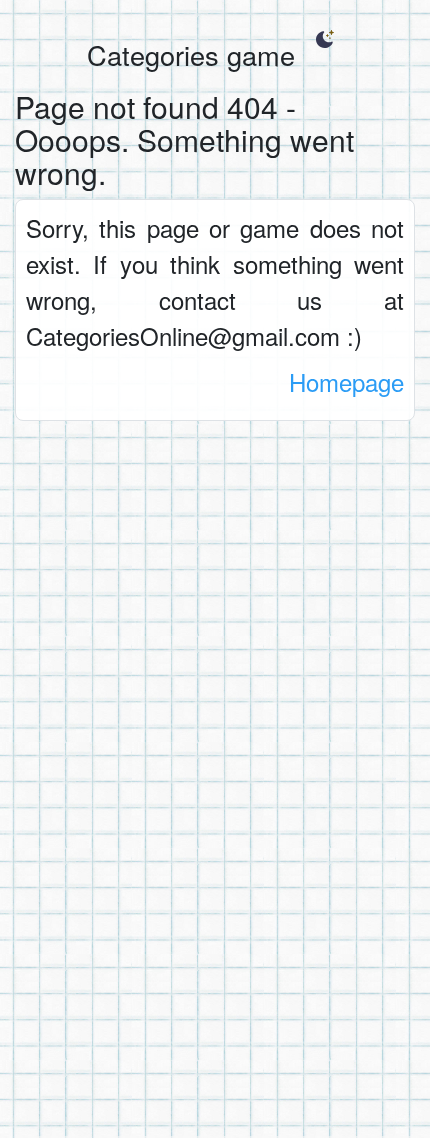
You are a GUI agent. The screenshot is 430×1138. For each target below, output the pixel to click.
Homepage (346, 381)
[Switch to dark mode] (324, 39)
